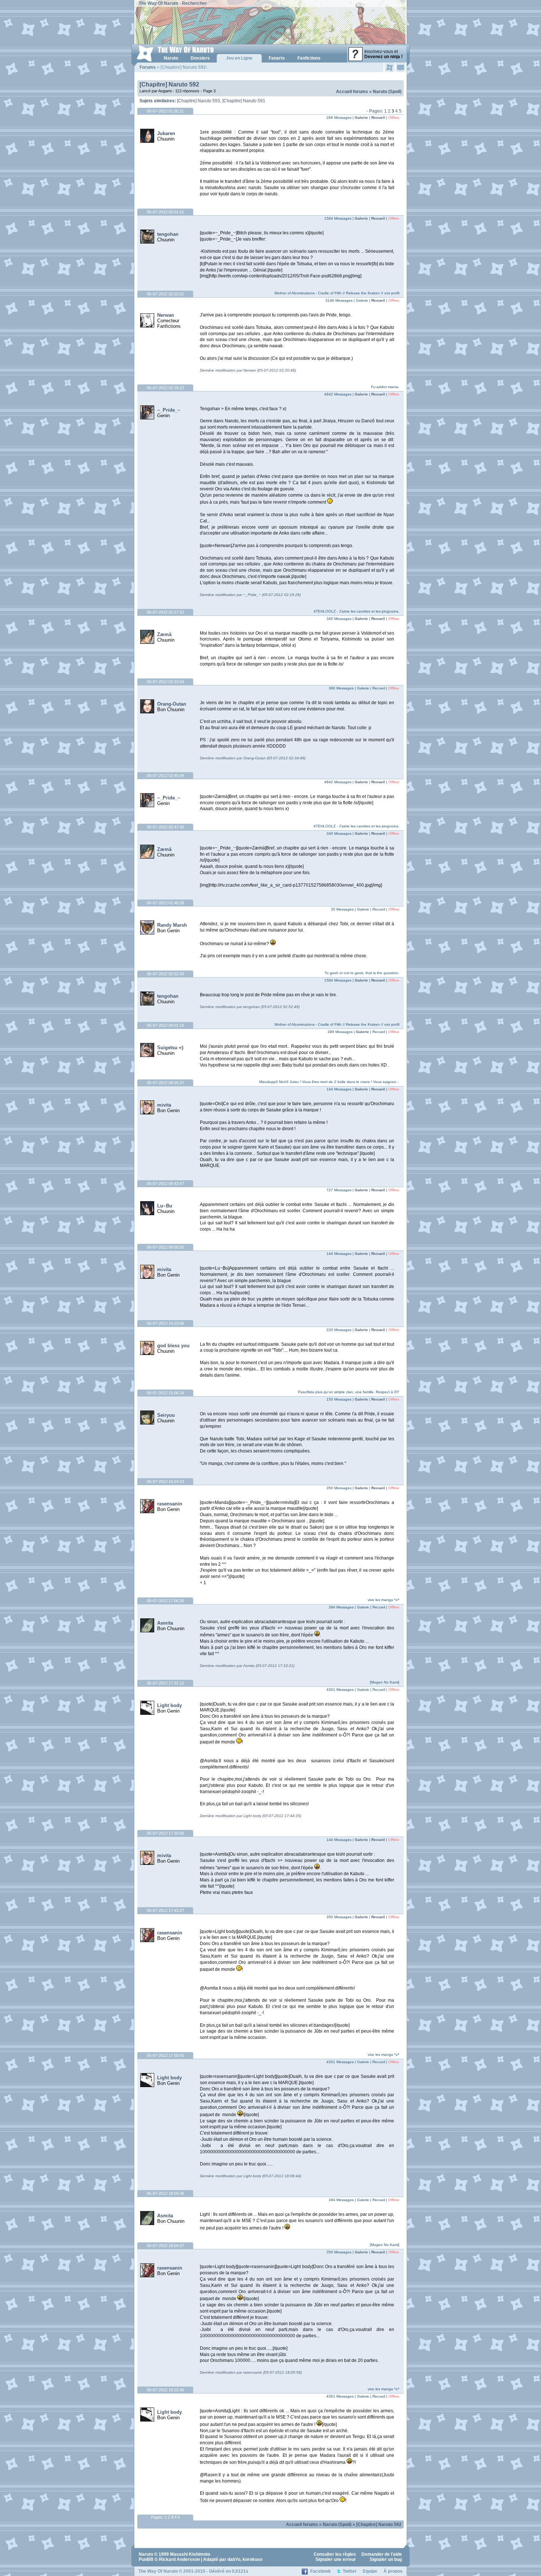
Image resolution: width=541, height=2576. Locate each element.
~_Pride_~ (169, 410)
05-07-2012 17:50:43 (165, 2055)
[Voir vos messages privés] (401, 67)
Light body (169, 1705)
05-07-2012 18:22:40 (165, 2390)
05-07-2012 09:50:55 (165, 1247)
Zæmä (164, 634)
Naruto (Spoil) (387, 92)
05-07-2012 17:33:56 (165, 1833)
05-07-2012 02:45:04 (165, 776)
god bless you (173, 1346)
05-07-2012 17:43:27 (165, 1910)
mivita (164, 1105)
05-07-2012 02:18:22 (165, 388)
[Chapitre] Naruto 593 (199, 101)
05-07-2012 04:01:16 (165, 1025)
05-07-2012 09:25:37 (165, 1083)
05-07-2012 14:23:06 (165, 1323)
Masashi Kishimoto (190, 2554)
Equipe (370, 2571)
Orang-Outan (172, 704)
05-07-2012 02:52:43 (165, 974)
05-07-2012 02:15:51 (165, 294)
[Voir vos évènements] (390, 67)
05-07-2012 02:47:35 (165, 827)
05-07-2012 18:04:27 (165, 2246)
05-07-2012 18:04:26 (165, 2193)
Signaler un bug (386, 2559)
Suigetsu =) (170, 1048)
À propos (393, 2571)
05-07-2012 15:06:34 (165, 1393)
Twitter (350, 2571)
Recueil (378, 118)
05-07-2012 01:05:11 (165, 111)
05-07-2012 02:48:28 (165, 903)
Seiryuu (166, 1415)
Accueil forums (352, 92)
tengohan (168, 234)
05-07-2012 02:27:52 (165, 612)
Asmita (165, 1623)
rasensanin (170, 1504)
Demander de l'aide (382, 2554)
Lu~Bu (165, 1206)
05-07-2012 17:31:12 (165, 1683)
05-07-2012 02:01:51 (165, 212)
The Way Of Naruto (158, 3)
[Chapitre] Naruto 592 (169, 84)
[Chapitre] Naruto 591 (244, 101)
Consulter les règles (335, 2554)
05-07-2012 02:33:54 (165, 682)
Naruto (146, 2554)
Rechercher (194, 3)
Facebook (321, 2571)
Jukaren (166, 133)
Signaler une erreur (336, 2559)
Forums (148, 67)
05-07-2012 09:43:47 (165, 1184)
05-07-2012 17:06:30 (165, 1601)
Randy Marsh (172, 925)
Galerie (361, 118)
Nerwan (166, 315)
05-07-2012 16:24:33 (165, 1482)
